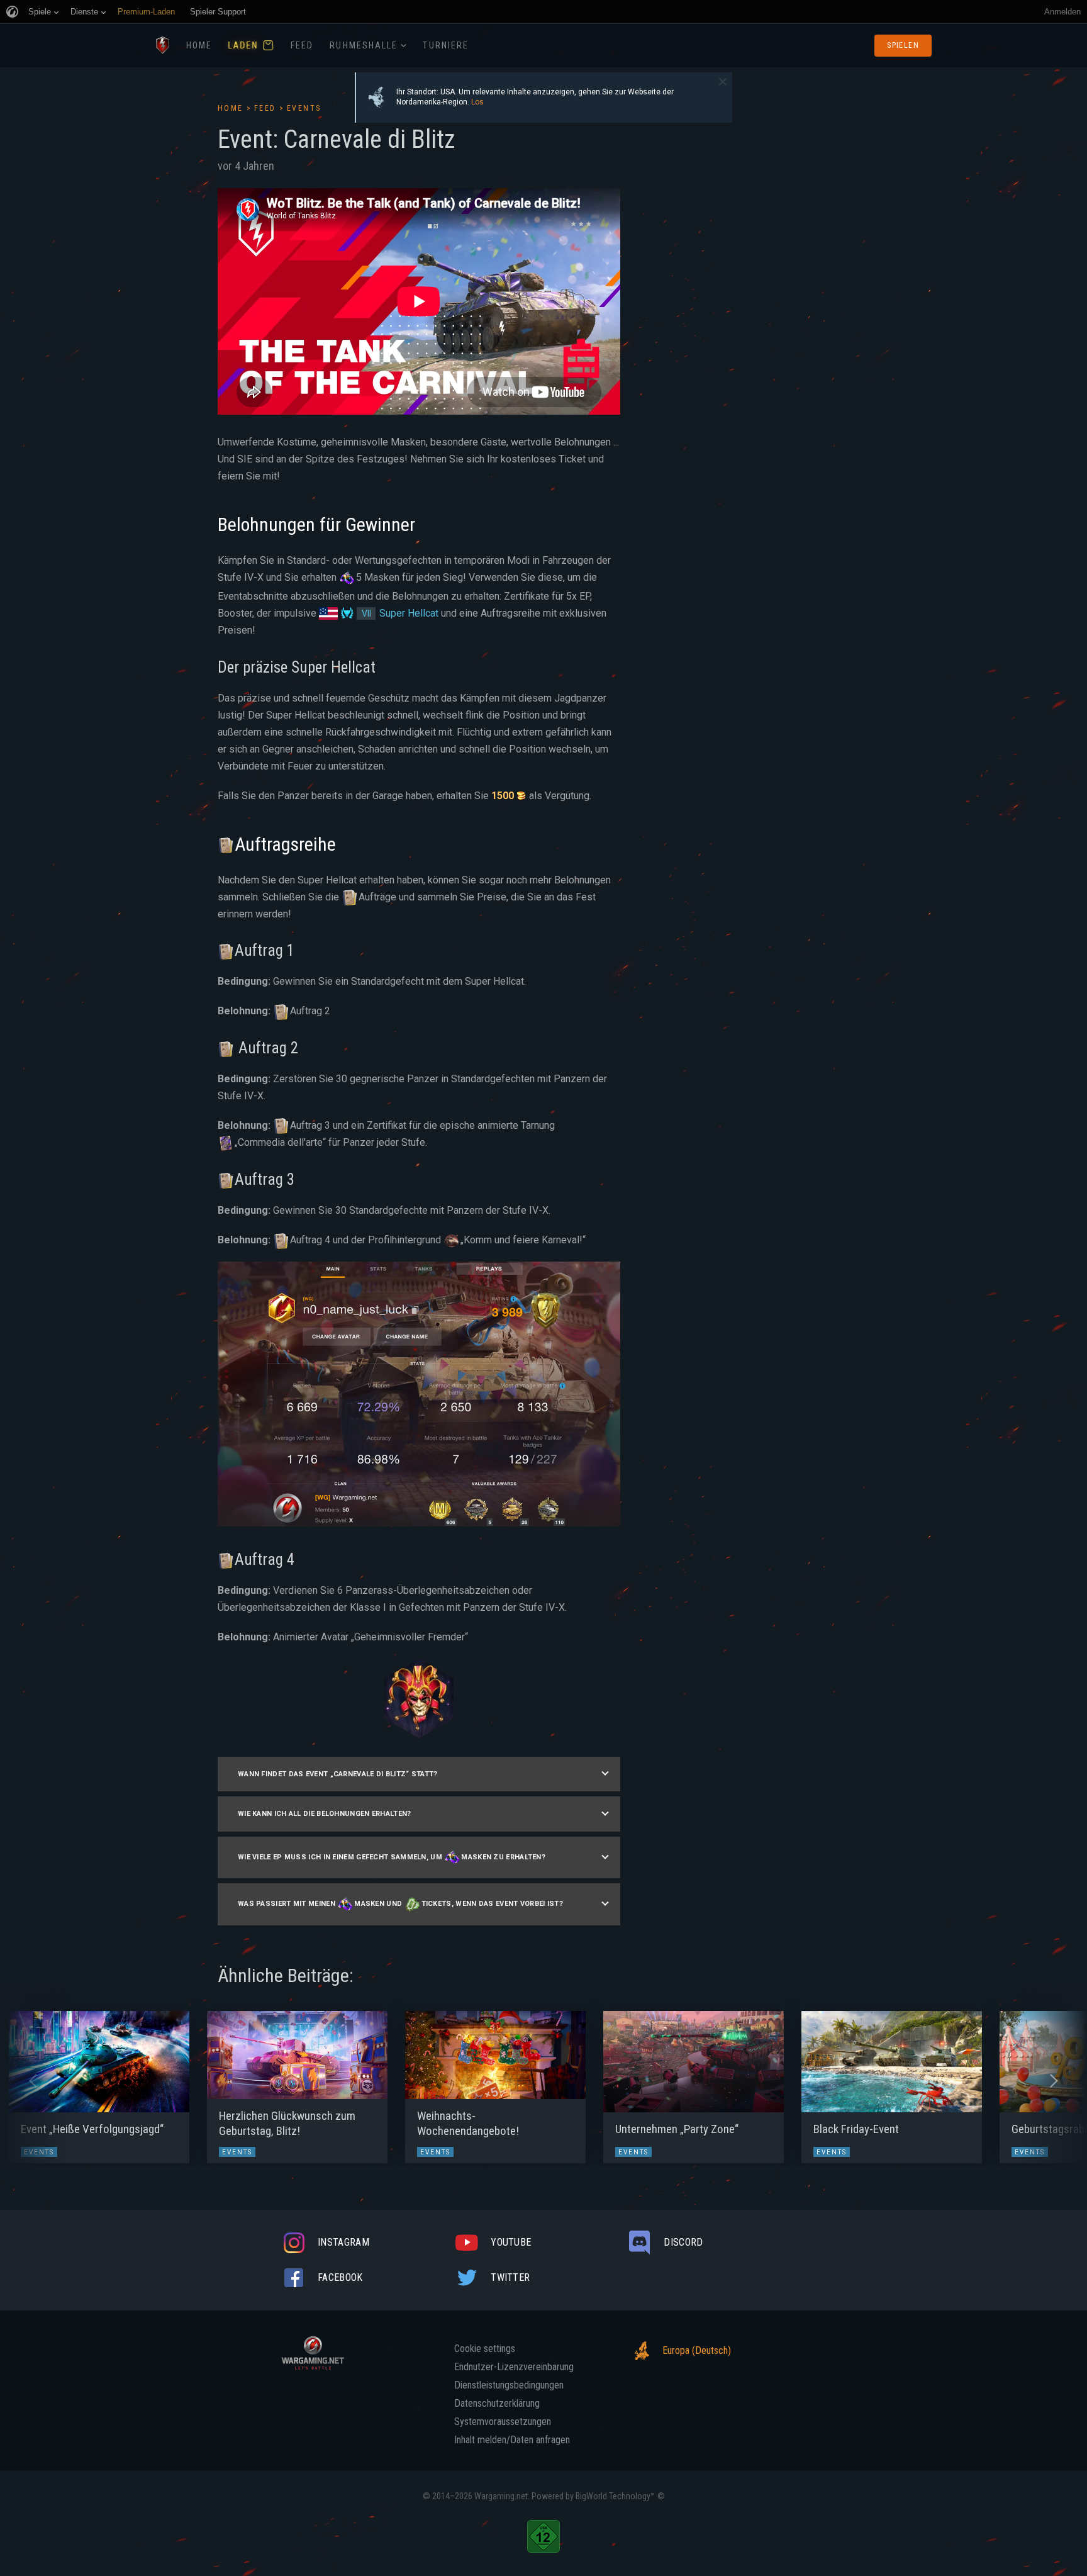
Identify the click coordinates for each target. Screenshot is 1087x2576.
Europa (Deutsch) (697, 2350)
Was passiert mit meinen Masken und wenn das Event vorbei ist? (400, 1904)
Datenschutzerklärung (497, 2404)
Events (304, 108)
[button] (33, 2081)
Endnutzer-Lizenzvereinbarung (514, 2367)
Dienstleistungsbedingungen (509, 2385)
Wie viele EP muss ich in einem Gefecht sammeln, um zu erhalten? (392, 1857)
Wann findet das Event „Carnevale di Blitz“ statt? (338, 1774)
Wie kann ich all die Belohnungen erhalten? (325, 1814)
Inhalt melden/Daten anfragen (512, 2440)
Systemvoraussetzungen (503, 2422)
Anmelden (1062, 12)
